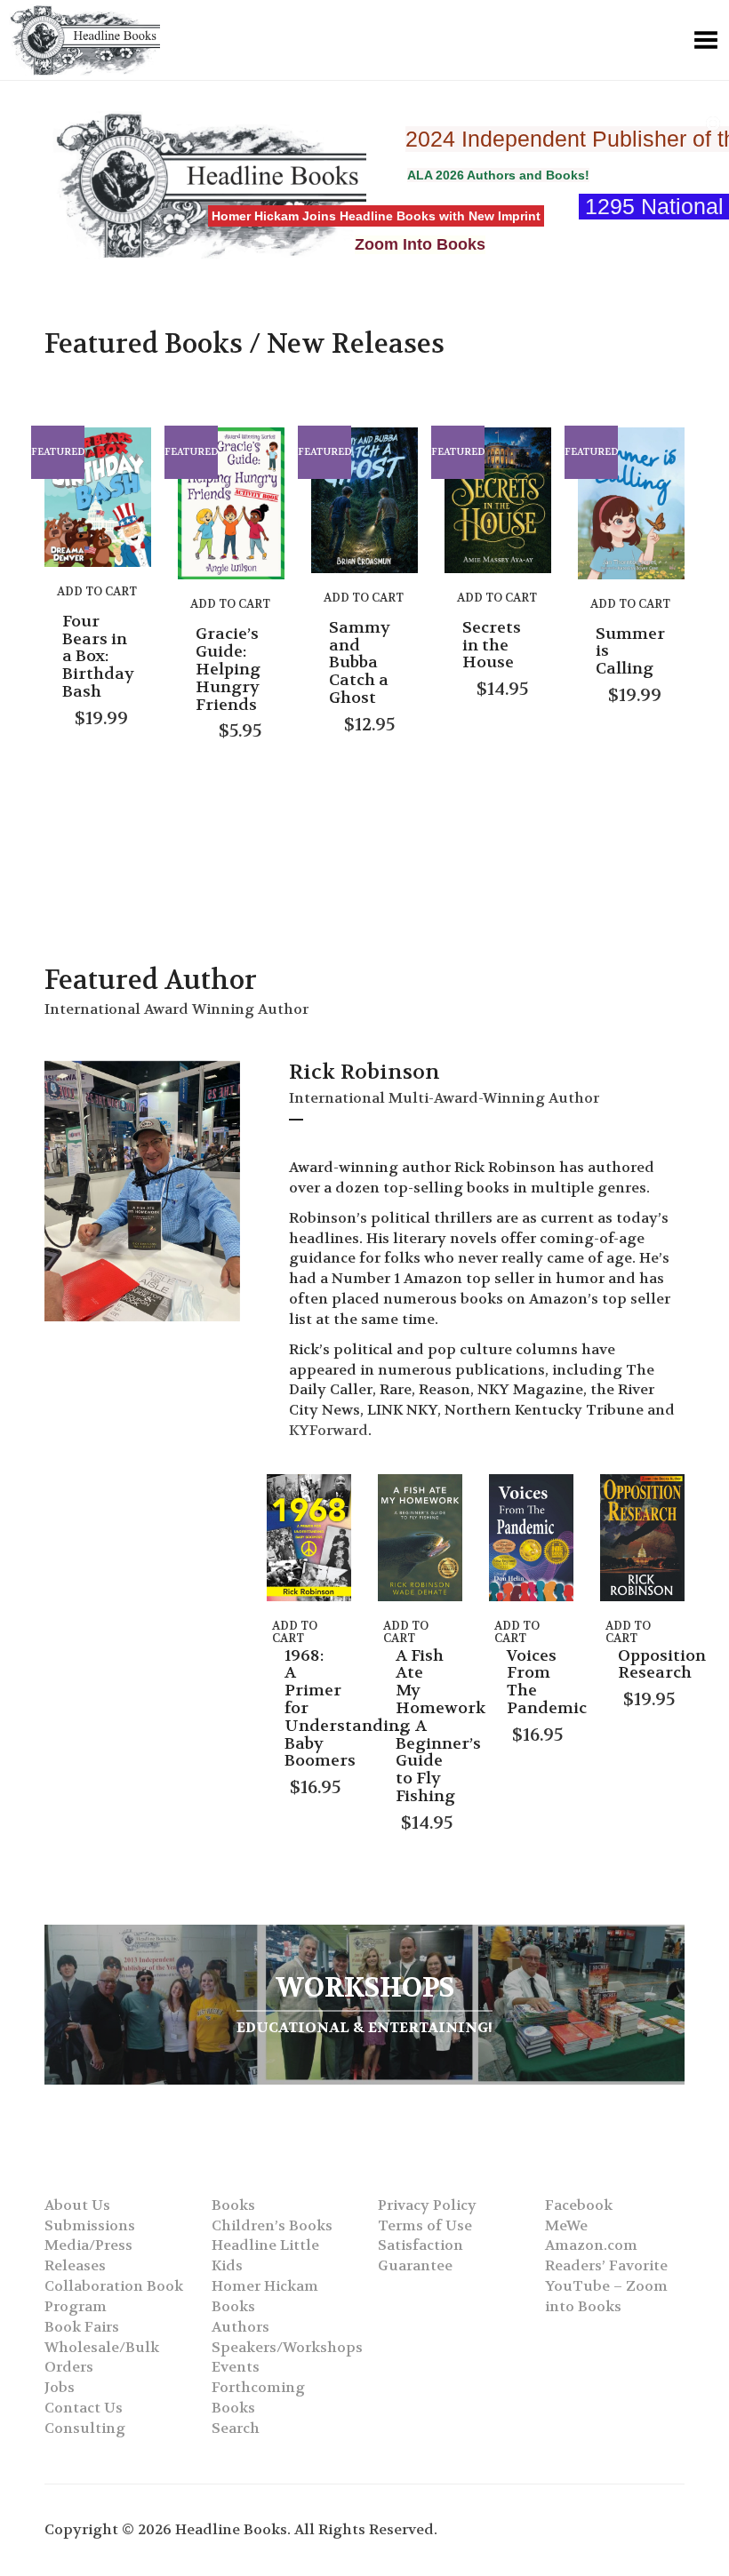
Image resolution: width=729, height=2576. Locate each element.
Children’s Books (272, 2225)
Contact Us (84, 2408)
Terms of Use (425, 2225)
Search (236, 2428)
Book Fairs (82, 2327)
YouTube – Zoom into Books (606, 2296)
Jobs (60, 2387)
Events (236, 2367)
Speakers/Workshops (287, 2347)
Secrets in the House (492, 646)
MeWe (566, 2225)
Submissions (90, 2225)
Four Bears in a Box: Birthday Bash (98, 657)
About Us (77, 2205)
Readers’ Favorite (606, 2265)
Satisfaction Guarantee (421, 2255)
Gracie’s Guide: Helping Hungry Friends (228, 669)
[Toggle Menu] (706, 40)
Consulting (85, 2428)
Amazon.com (591, 2245)
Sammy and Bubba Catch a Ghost (360, 663)
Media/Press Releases (88, 2255)
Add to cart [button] (97, 591)
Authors (240, 2327)
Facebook (579, 2205)
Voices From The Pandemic (547, 1682)
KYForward (328, 1430)
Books (233, 2205)
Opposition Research (662, 1665)
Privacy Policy (427, 2205)
